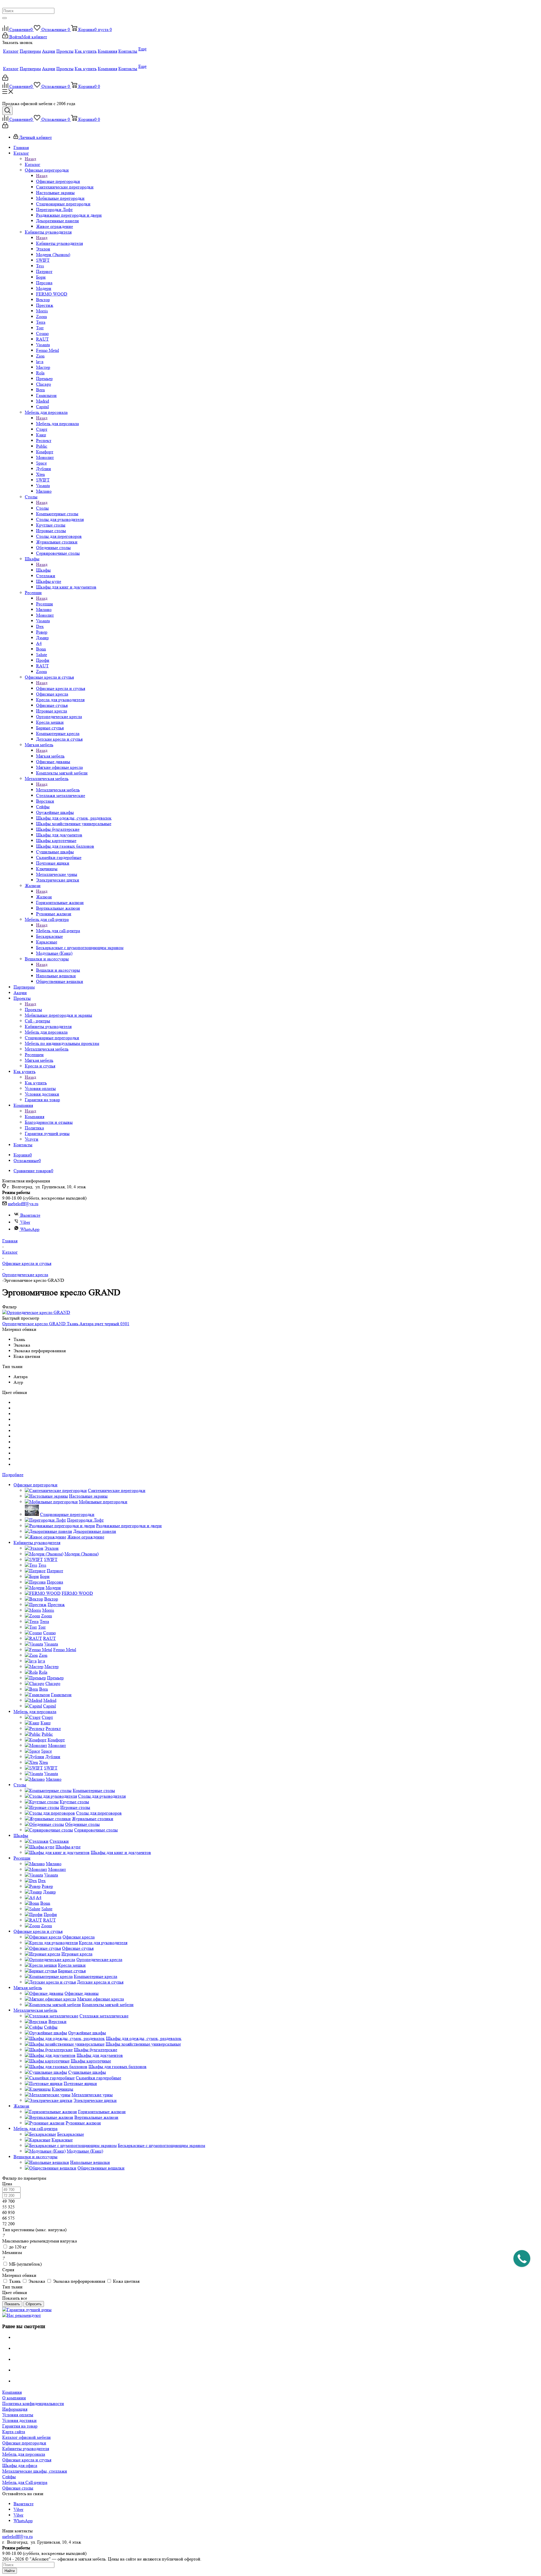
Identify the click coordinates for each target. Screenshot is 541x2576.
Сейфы (9, 2477)
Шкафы (43, 570)
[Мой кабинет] (5, 79)
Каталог (33, 164)
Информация (15, 2409)
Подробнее (13, 1475)
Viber (25, 1222)
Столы (42, 508)
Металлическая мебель (58, 790)
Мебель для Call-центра (25, 2482)
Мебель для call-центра (58, 931)
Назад (30, 159)
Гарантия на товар (20, 2426)
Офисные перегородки (58, 181)
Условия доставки (19, 2420)
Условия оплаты (18, 2415)
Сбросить (34, 2304)
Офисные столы (18, 2488)
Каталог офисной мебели (26, 2437)
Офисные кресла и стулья (61, 688)
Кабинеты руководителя (59, 243)
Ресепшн (45, 604)
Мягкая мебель (50, 756)
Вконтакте (30, 1215)
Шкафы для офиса (20, 2465)
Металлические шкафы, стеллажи (35, 2471)
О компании (14, 2398)
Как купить (36, 1083)
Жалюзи (44, 897)
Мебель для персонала (57, 424)
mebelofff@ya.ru (23, 1204)
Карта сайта (14, 2432)
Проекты (33, 1010)
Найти (10, 2571)
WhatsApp (30, 1229)
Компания (35, 1117)
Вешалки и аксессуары (58, 970)
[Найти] (5, 18)
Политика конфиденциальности (33, 2403)
